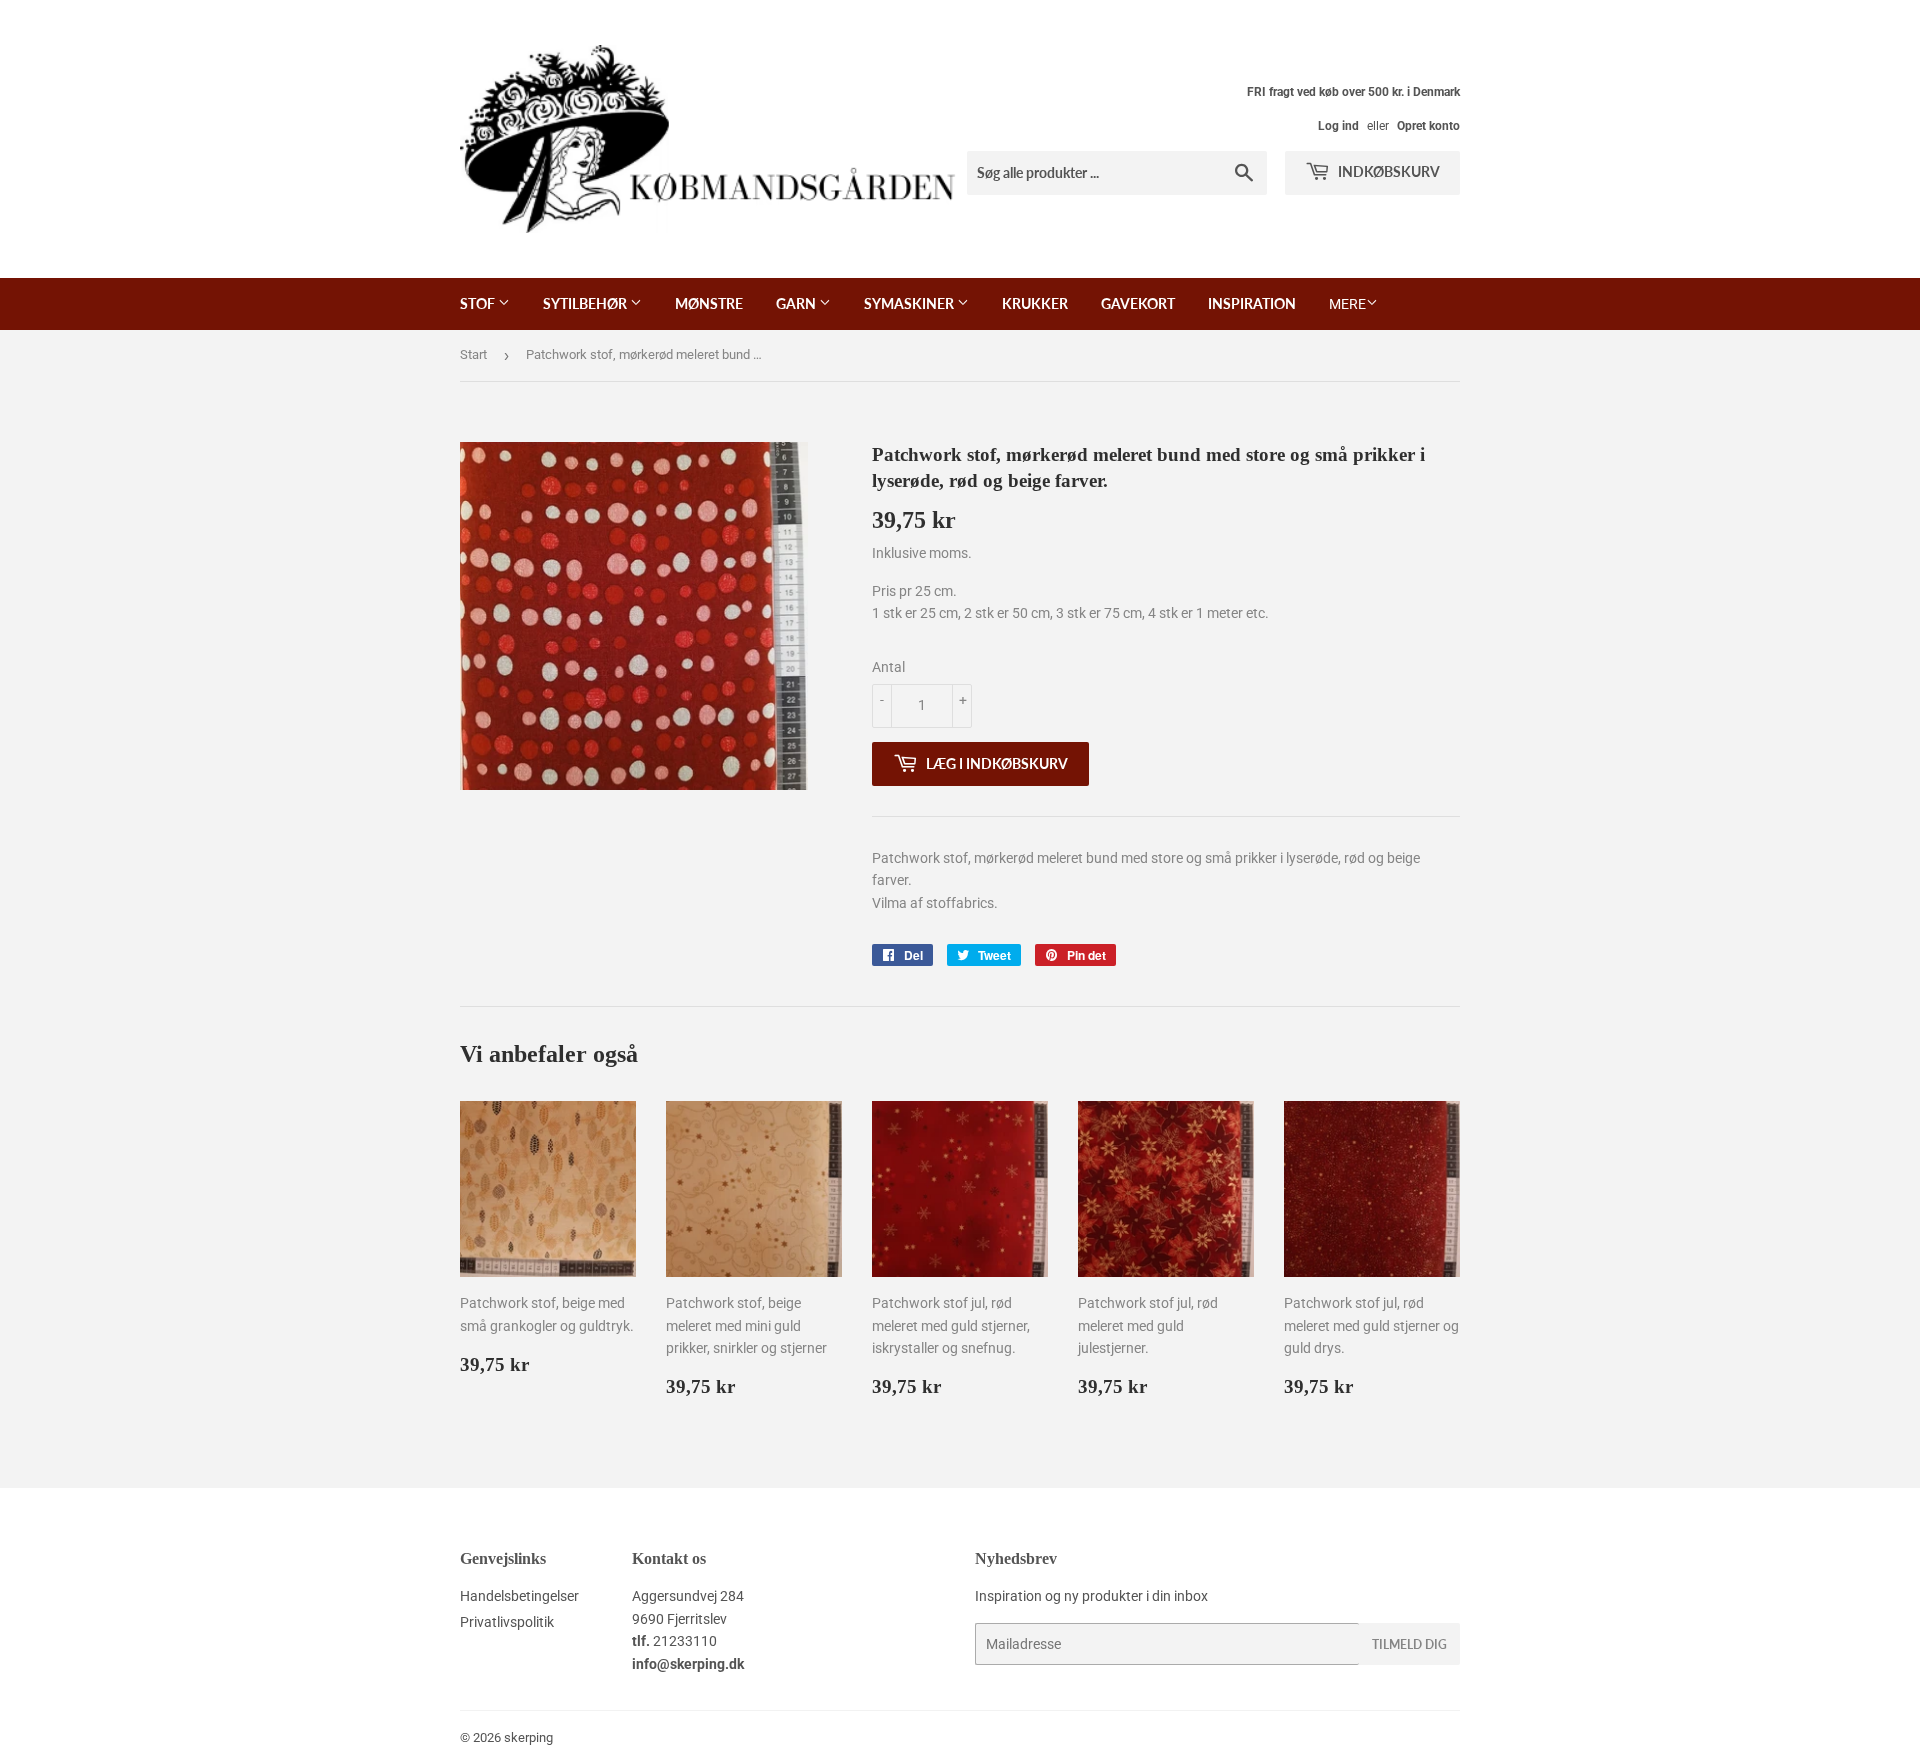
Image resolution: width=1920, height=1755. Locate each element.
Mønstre (709, 303)
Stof (479, 303)
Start (473, 354)
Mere (1347, 304)
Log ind (1338, 126)
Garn (797, 303)
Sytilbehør (586, 303)
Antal (888, 667)
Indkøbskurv (1387, 171)
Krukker (1035, 303)
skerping (528, 1737)
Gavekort (1138, 303)
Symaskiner (910, 303)
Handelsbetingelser (519, 1596)
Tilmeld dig (1409, 1644)
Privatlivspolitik (507, 1622)
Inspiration (1252, 303)
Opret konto (1428, 126)
